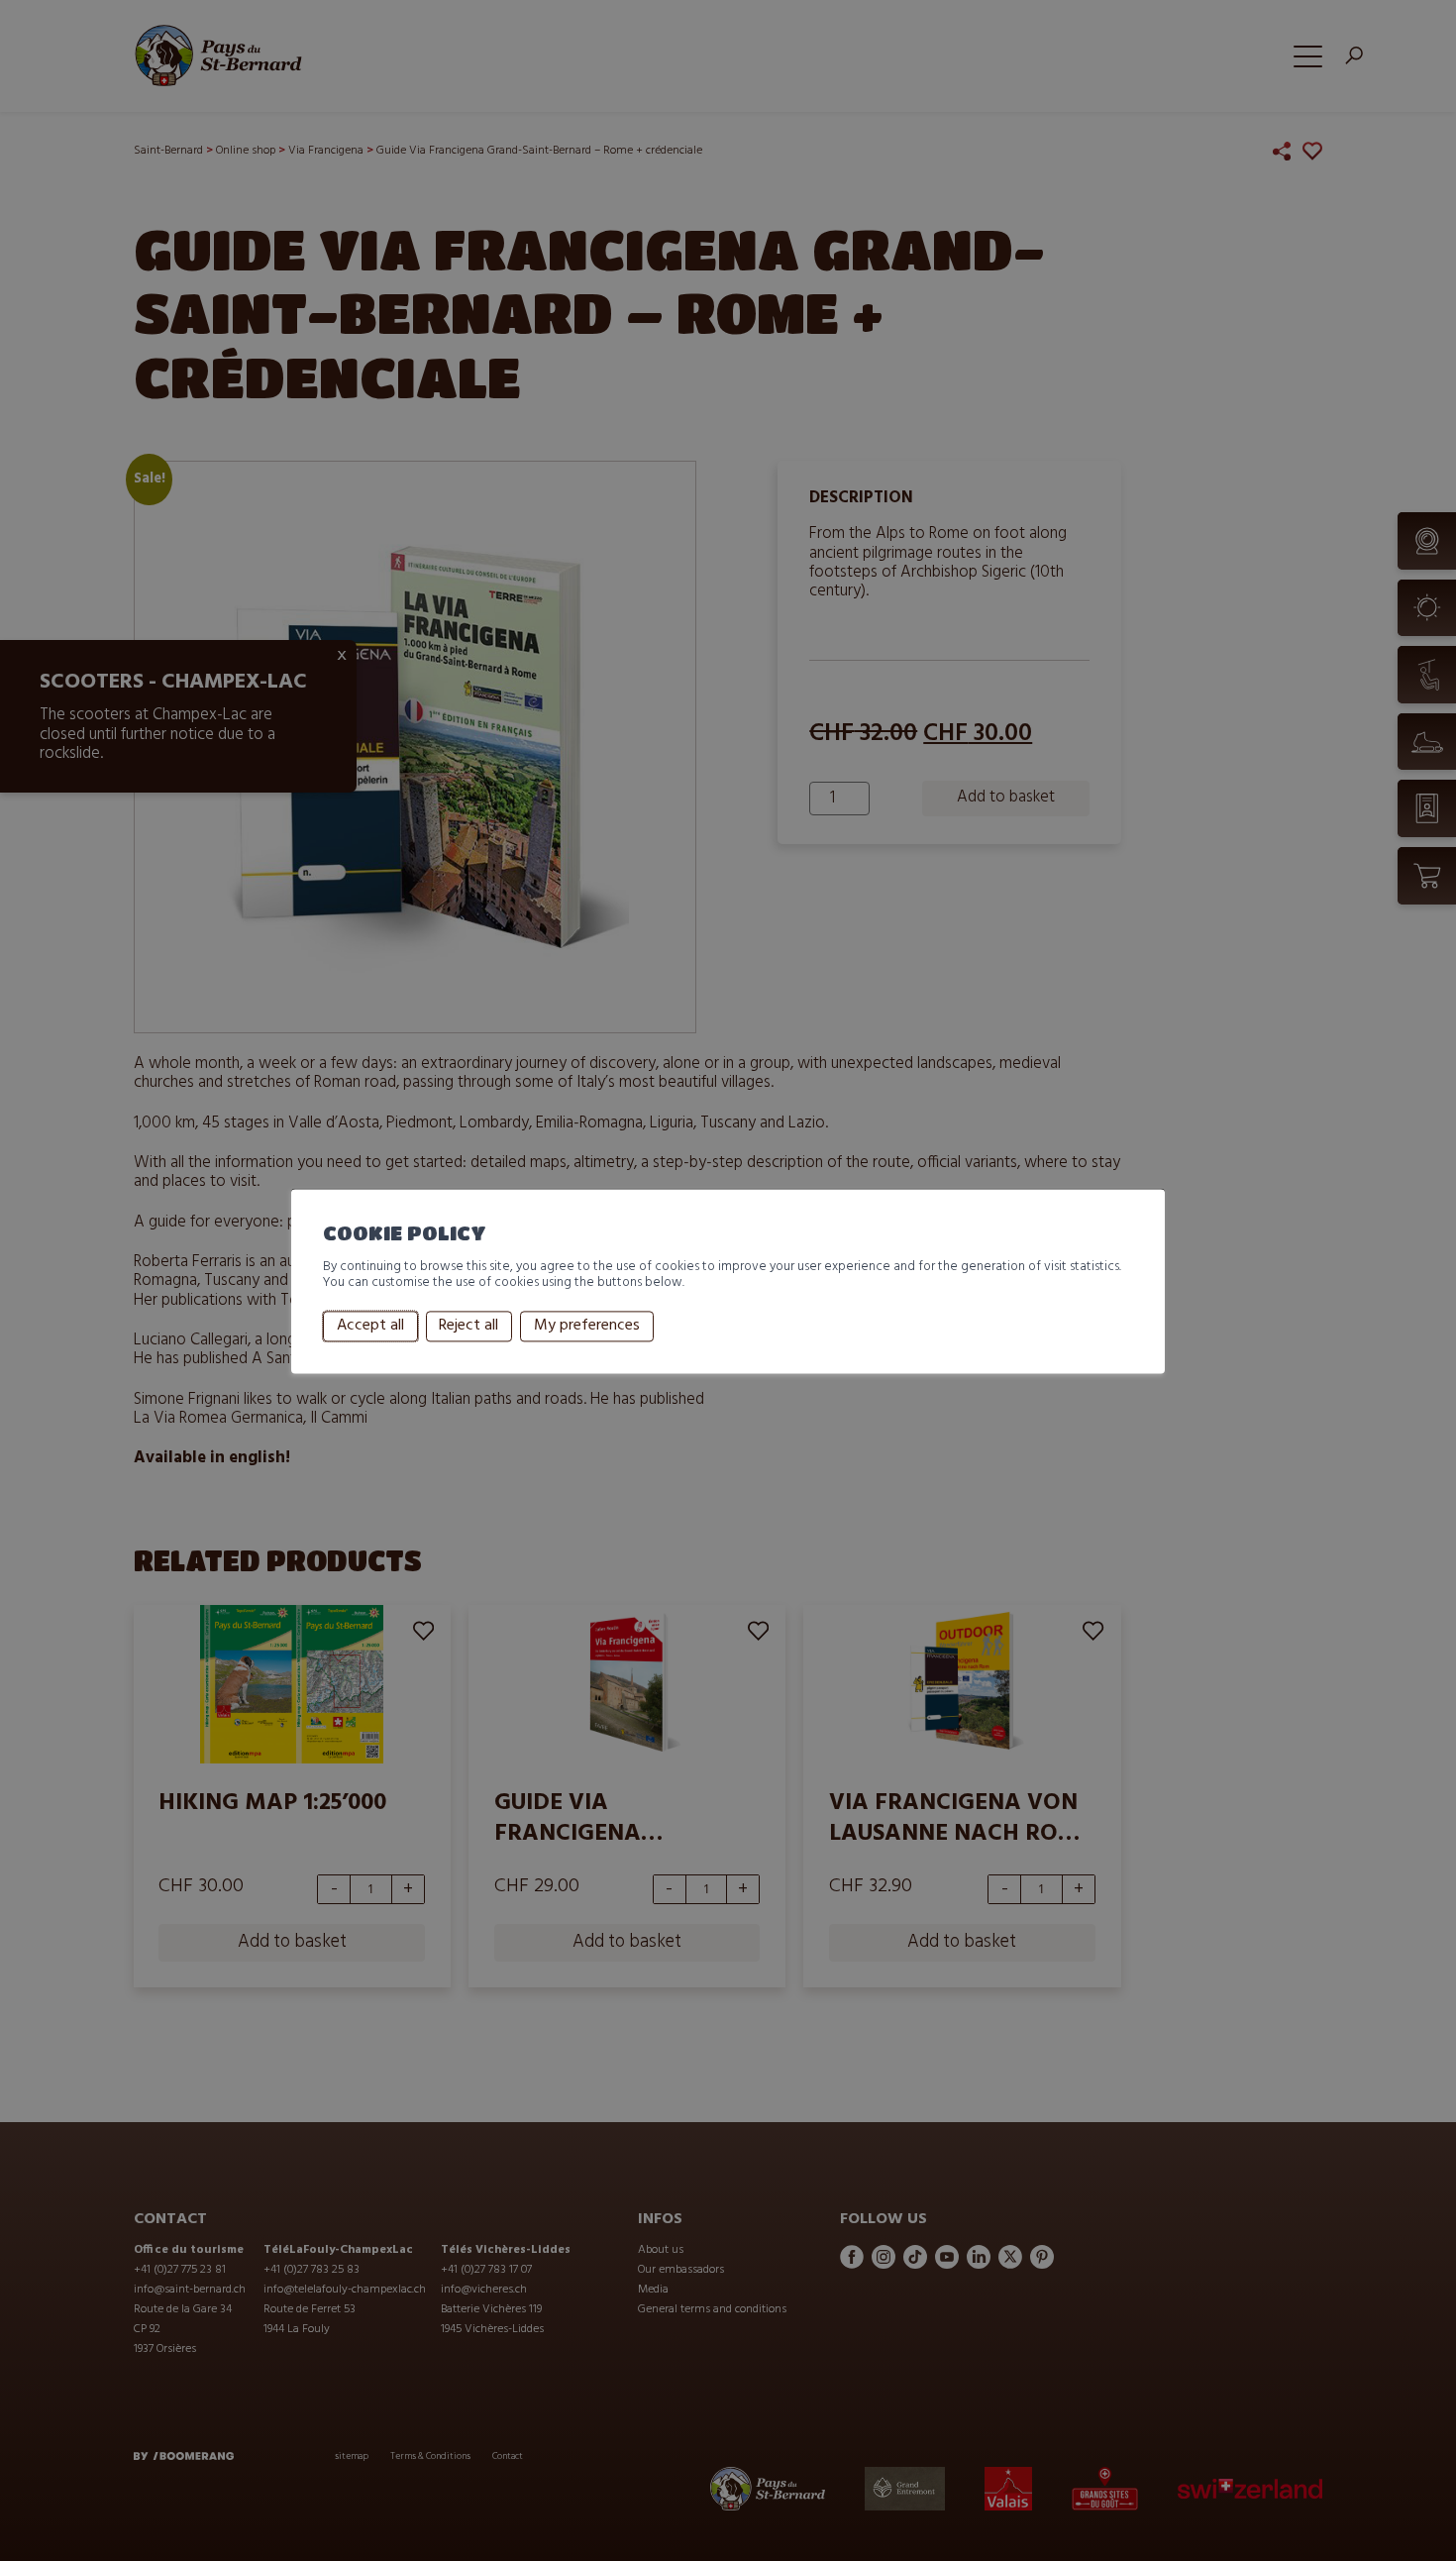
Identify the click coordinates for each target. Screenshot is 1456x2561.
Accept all (370, 1327)
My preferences (587, 1327)
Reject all (468, 1327)
